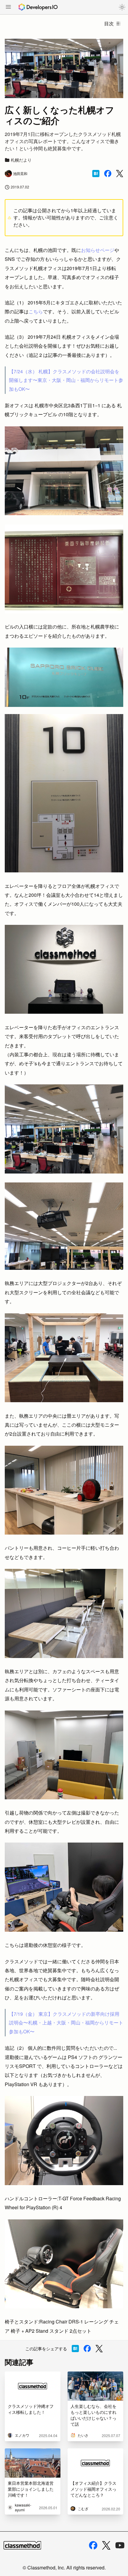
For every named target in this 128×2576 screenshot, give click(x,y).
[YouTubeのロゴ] (120, 2545)
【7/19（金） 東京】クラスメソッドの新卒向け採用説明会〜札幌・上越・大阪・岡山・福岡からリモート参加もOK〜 (66, 2022)
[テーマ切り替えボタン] (122, 7)
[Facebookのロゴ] (93, 2545)
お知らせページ (98, 250)
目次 (109, 23)
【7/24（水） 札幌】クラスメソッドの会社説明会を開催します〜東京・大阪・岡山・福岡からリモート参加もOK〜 (66, 380)
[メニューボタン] (8, 7)
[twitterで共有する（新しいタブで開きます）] (120, 174)
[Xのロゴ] (106, 2545)
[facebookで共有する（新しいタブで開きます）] (108, 174)
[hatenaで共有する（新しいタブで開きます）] (96, 174)
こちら (36, 311)
